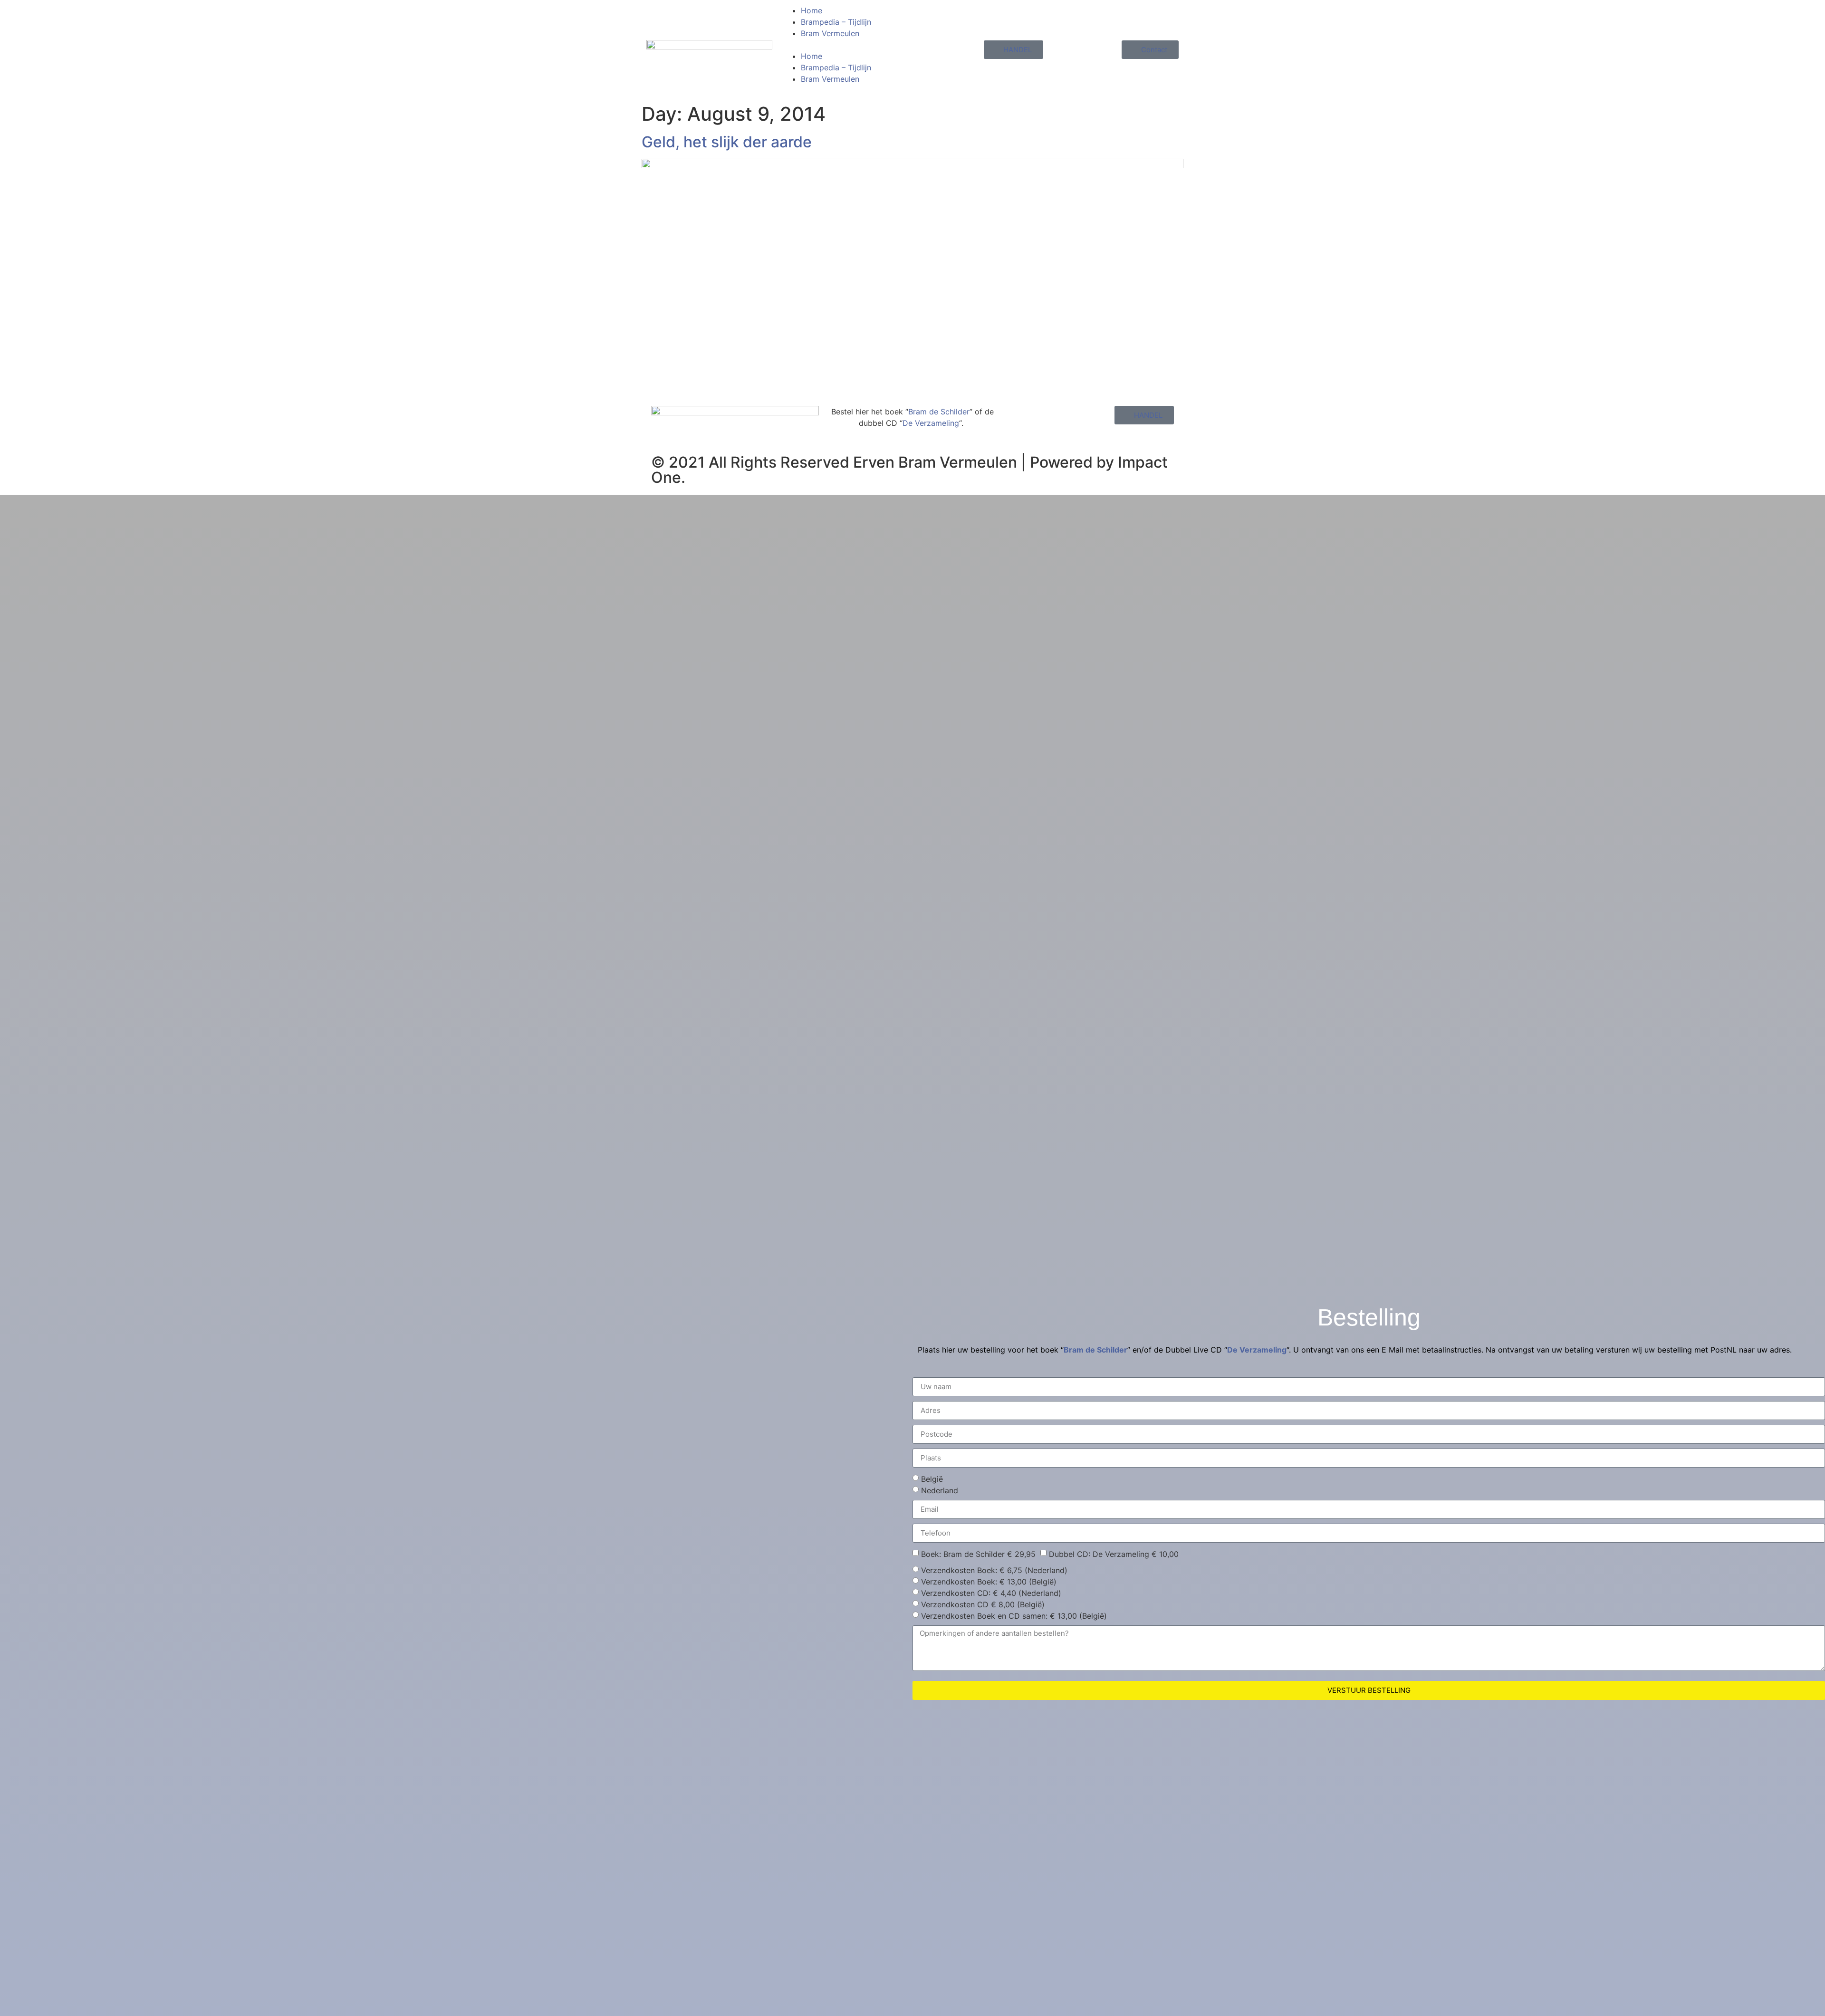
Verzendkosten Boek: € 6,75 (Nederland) (994, 1570)
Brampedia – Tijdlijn (836, 22)
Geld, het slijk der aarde (727, 142)
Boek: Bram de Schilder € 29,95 (978, 1554)
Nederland (940, 1490)
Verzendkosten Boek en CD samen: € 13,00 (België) (1014, 1616)
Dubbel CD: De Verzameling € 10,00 (1114, 1554)
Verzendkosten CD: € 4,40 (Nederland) (991, 1593)
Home (812, 10)
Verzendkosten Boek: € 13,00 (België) (989, 1582)
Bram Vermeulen (830, 33)
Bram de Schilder (939, 412)
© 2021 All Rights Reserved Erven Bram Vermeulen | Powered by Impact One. (909, 470)
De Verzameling (931, 423)
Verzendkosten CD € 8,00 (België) (983, 1604)
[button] (845, 45)
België (932, 1479)
